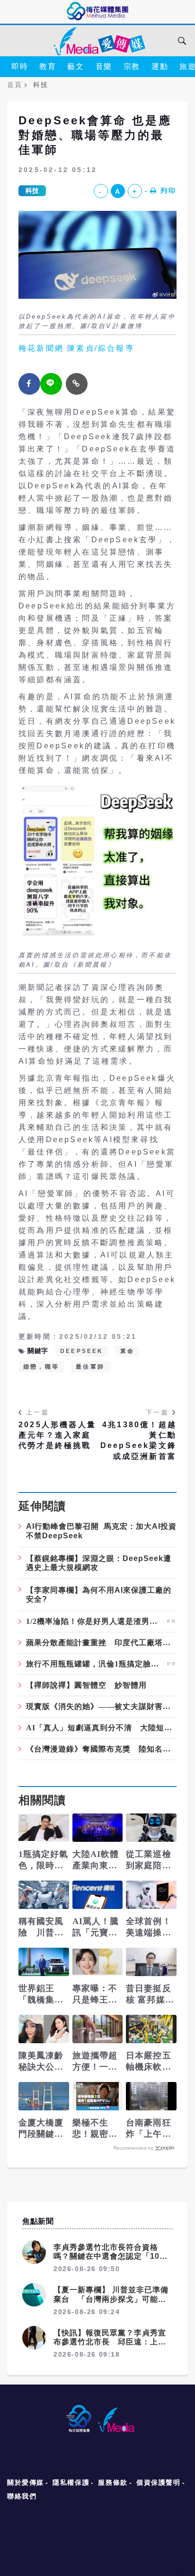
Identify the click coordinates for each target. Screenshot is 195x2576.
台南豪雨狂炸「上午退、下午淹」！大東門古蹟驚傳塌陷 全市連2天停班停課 (151, 2129)
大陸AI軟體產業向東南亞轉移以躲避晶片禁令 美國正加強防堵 (96, 1860)
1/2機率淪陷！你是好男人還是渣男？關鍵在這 (95, 1622)
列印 (168, 191)
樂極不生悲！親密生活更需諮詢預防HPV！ (96, 2129)
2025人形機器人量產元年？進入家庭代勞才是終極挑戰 (57, 1435)
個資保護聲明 (159, 2482)
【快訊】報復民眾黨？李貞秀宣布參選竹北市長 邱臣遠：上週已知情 (110, 2342)
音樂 (104, 66)
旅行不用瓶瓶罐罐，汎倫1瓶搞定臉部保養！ (95, 1664)
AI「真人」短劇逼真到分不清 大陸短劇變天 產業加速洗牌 (101, 1728)
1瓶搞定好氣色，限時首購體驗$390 (44, 1860)
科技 (32, 191)
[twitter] (51, 384)
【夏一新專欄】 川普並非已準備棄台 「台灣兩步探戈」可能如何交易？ (111, 2299)
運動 (160, 66)
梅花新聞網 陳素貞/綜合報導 (76, 348)
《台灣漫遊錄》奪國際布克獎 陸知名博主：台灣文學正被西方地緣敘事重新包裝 (101, 1749)
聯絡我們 (22, 2496)
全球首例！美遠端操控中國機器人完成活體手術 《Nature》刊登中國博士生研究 (149, 1927)
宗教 (132, 66)
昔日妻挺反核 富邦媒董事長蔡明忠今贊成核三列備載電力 (150, 1995)
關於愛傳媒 (26, 2482)
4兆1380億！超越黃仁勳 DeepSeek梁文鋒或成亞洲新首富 (138, 1440)
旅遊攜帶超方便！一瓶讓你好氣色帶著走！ (95, 2062)
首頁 (14, 85)
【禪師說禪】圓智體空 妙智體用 (86, 1685)
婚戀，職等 (41, 1367)
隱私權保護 (71, 2482)
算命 (127, 1351)
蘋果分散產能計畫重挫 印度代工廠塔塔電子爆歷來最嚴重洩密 (101, 1643)
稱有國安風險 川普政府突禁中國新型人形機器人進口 (41, 1927)
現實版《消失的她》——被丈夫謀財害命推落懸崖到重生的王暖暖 (101, 1707)
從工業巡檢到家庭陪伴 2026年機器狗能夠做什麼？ (151, 1860)
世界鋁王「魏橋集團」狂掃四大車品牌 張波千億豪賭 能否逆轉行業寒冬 (41, 1995)
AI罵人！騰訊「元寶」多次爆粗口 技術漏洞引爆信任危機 (98, 1927)
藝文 (75, 66)
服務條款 (113, 2482)
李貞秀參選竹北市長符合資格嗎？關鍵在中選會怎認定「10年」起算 (106, 2256)
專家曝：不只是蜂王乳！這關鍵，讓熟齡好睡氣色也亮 (95, 1995)
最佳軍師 (90, 1367)
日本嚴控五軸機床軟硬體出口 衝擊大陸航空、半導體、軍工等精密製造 (149, 2062)
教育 (48, 66)
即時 (20, 66)
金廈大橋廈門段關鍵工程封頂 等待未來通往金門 (41, 2129)
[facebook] (29, 384)
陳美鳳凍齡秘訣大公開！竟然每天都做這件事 (41, 2062)
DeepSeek (82, 1351)
